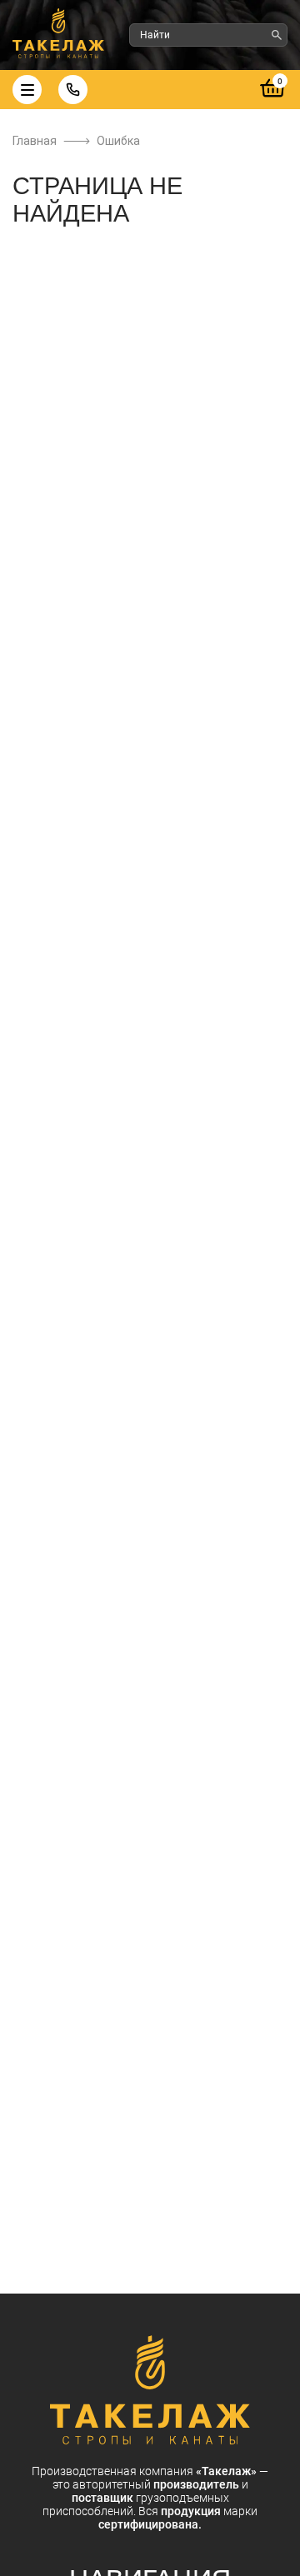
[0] (273, 98)
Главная (35, 141)
